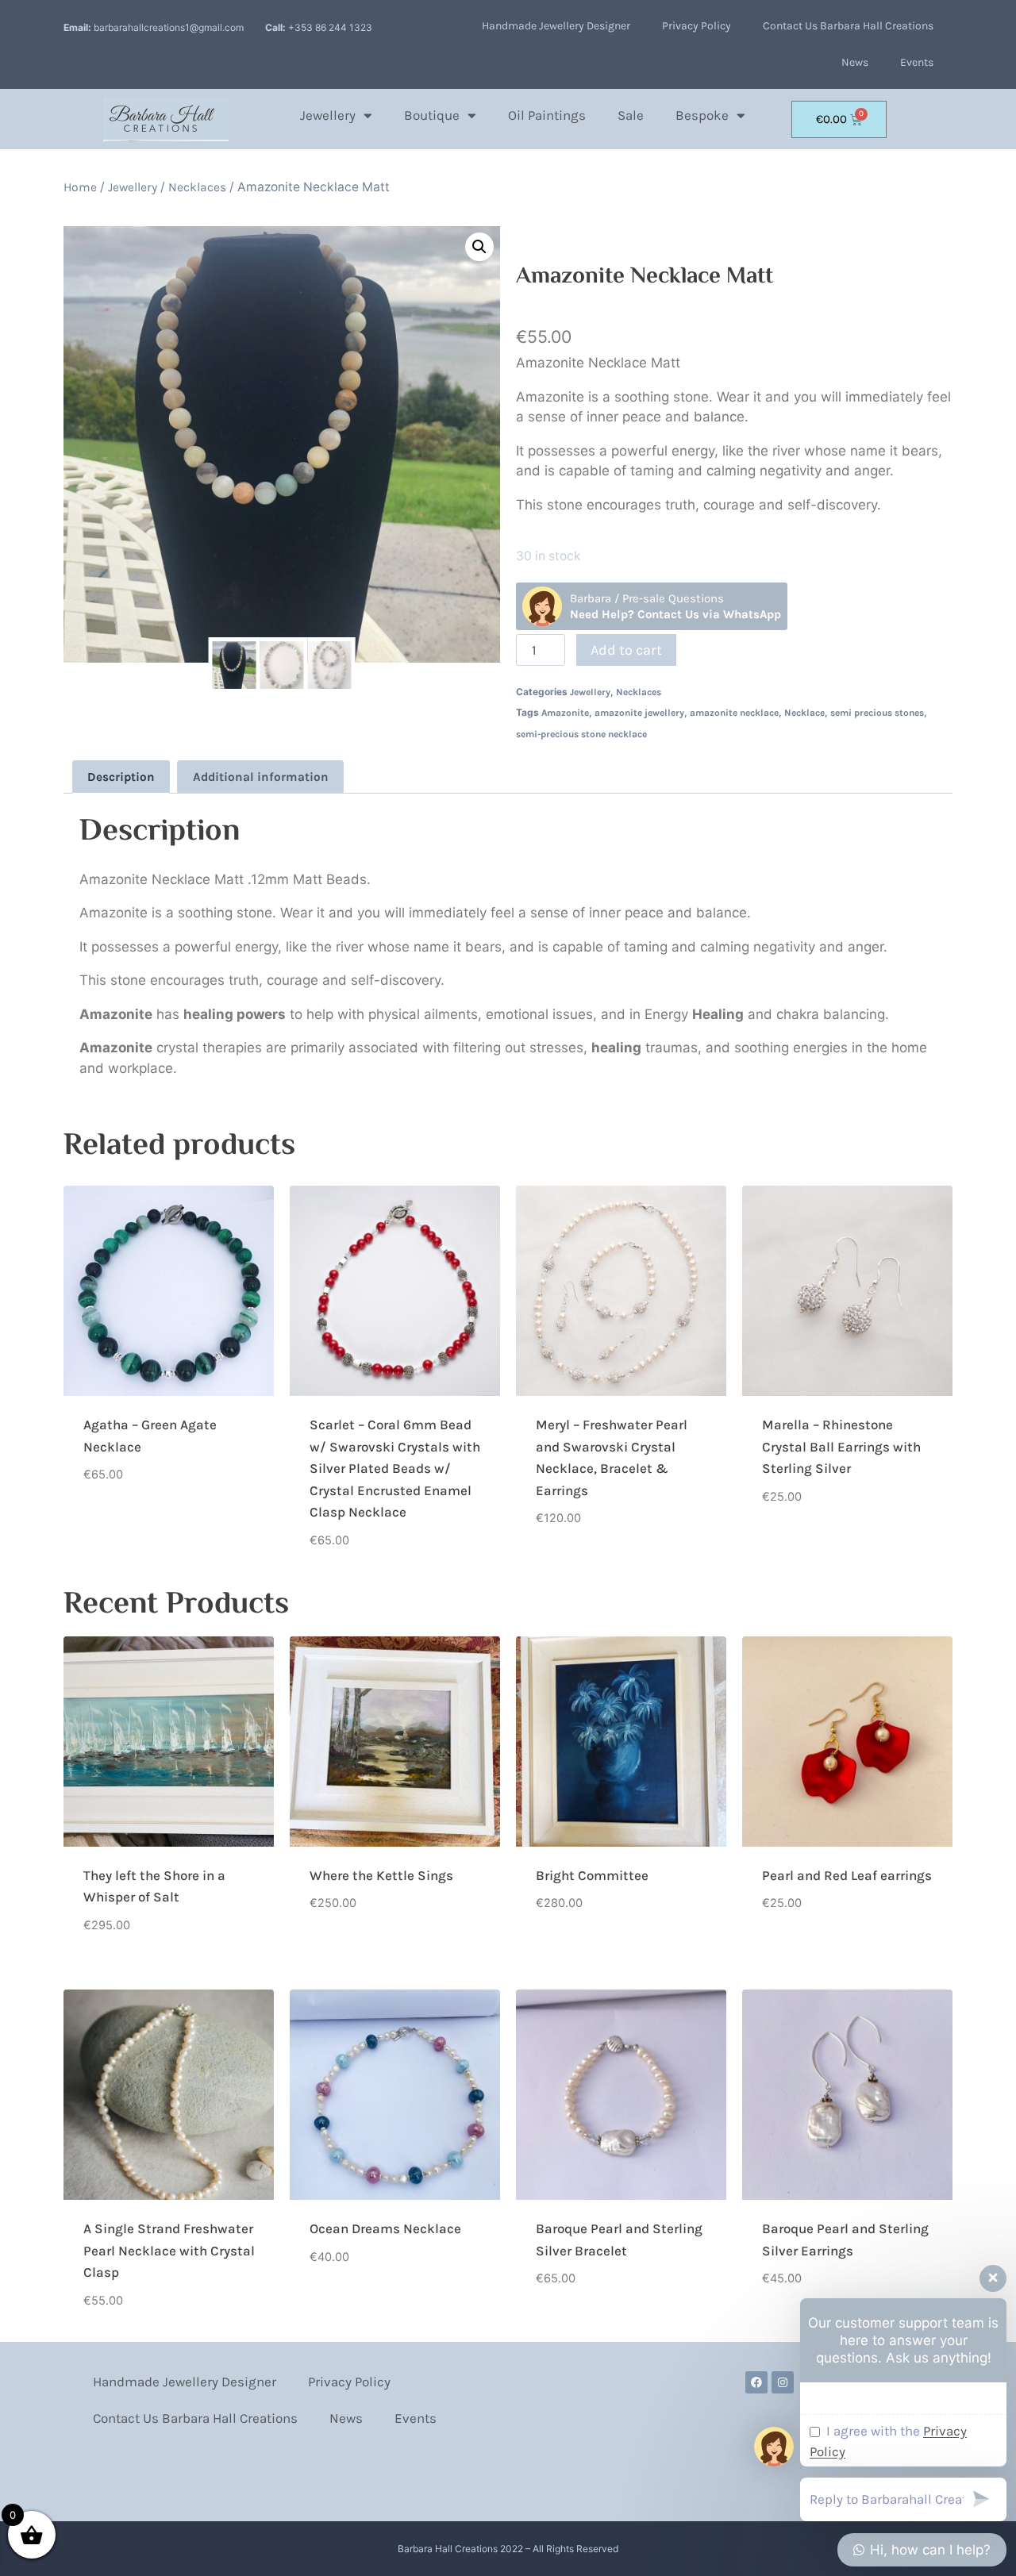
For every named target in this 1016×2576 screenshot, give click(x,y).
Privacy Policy (697, 26)
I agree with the (888, 2441)
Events (917, 62)
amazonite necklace (734, 713)
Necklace (804, 713)
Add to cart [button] (119, 1524)
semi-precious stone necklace (581, 734)
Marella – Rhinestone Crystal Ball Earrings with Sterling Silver (841, 1446)
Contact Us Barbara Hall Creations (848, 26)
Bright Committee (592, 1875)
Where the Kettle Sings (381, 1875)
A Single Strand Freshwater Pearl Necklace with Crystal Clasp (169, 2250)
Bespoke (702, 115)
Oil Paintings (547, 115)
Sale (631, 115)
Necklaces (197, 187)
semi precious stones (877, 713)
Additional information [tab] (261, 777)
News (855, 62)
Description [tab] (121, 777)
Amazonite (565, 713)
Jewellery (328, 115)
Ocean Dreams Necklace (385, 2228)
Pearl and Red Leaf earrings (847, 1875)
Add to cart (626, 650)
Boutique (432, 115)
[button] (479, 247)
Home (80, 187)
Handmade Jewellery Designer (556, 26)
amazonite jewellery (639, 713)
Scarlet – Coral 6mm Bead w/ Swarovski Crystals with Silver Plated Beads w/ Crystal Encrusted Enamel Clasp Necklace (395, 1468)
